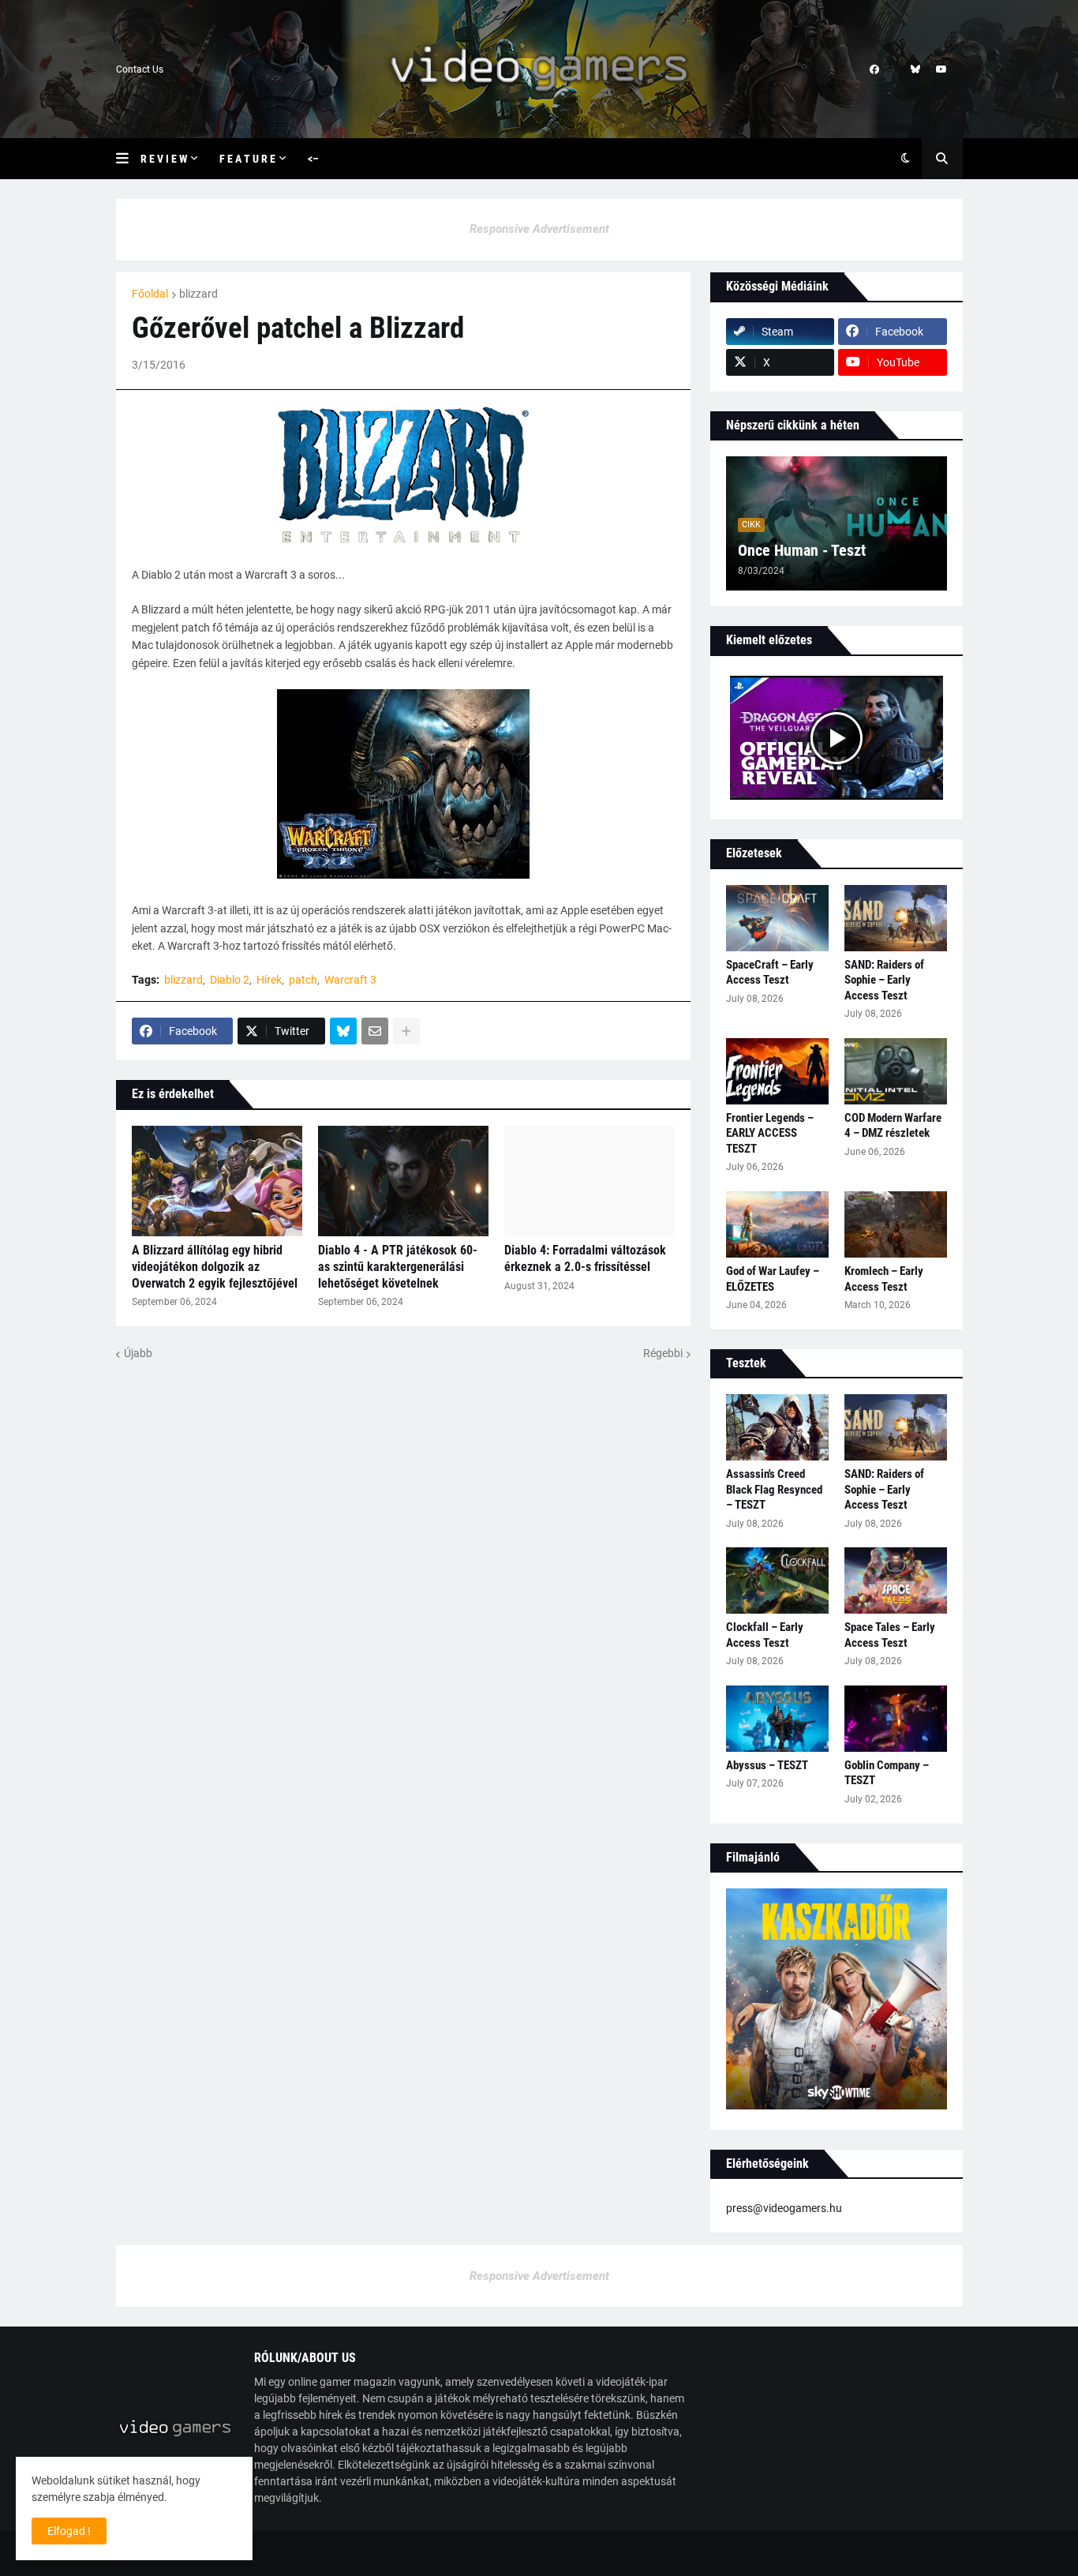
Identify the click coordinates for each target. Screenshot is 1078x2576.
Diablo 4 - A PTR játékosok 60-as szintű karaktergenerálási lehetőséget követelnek (398, 1267)
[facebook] (874, 69)
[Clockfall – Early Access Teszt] (777, 1580)
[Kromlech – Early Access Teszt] (896, 1224)
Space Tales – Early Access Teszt (890, 1635)
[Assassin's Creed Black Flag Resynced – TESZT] (777, 1427)
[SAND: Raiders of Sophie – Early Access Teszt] (896, 918)
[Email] (375, 1031)
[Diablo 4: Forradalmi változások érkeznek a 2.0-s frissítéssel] (590, 1181)
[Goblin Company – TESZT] (896, 1719)
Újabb (138, 1353)
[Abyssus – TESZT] (777, 1719)
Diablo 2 (230, 980)
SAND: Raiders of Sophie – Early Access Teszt (884, 980)
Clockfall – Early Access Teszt (765, 1635)
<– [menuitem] (313, 159)
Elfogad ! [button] (69, 2531)
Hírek (269, 980)
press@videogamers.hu (784, 2208)
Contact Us (140, 69)
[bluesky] (915, 69)
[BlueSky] (343, 1031)
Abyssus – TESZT (767, 1765)
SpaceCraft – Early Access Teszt (770, 973)
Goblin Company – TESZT (887, 1773)
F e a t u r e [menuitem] (247, 159)
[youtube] (941, 69)
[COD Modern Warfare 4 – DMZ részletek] (896, 1071)
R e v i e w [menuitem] (164, 159)
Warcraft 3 (350, 980)
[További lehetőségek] (406, 1031)
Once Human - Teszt (802, 550)
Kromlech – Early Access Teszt (884, 1279)
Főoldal (150, 294)
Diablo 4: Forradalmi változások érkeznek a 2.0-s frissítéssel (585, 1258)
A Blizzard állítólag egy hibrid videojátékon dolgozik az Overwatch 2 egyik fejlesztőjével (215, 1267)
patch (303, 980)
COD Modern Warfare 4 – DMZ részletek (893, 1126)
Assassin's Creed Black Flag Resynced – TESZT (774, 1489)
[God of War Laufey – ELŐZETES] (777, 1224)
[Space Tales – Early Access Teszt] (896, 1580)
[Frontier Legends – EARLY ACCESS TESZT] (777, 1071)
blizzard (198, 294)
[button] (128, 159)
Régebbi (663, 1353)
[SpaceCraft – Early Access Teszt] (777, 918)
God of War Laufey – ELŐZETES (773, 1279)
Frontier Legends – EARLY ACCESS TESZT (770, 1133)
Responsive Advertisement (539, 229)
